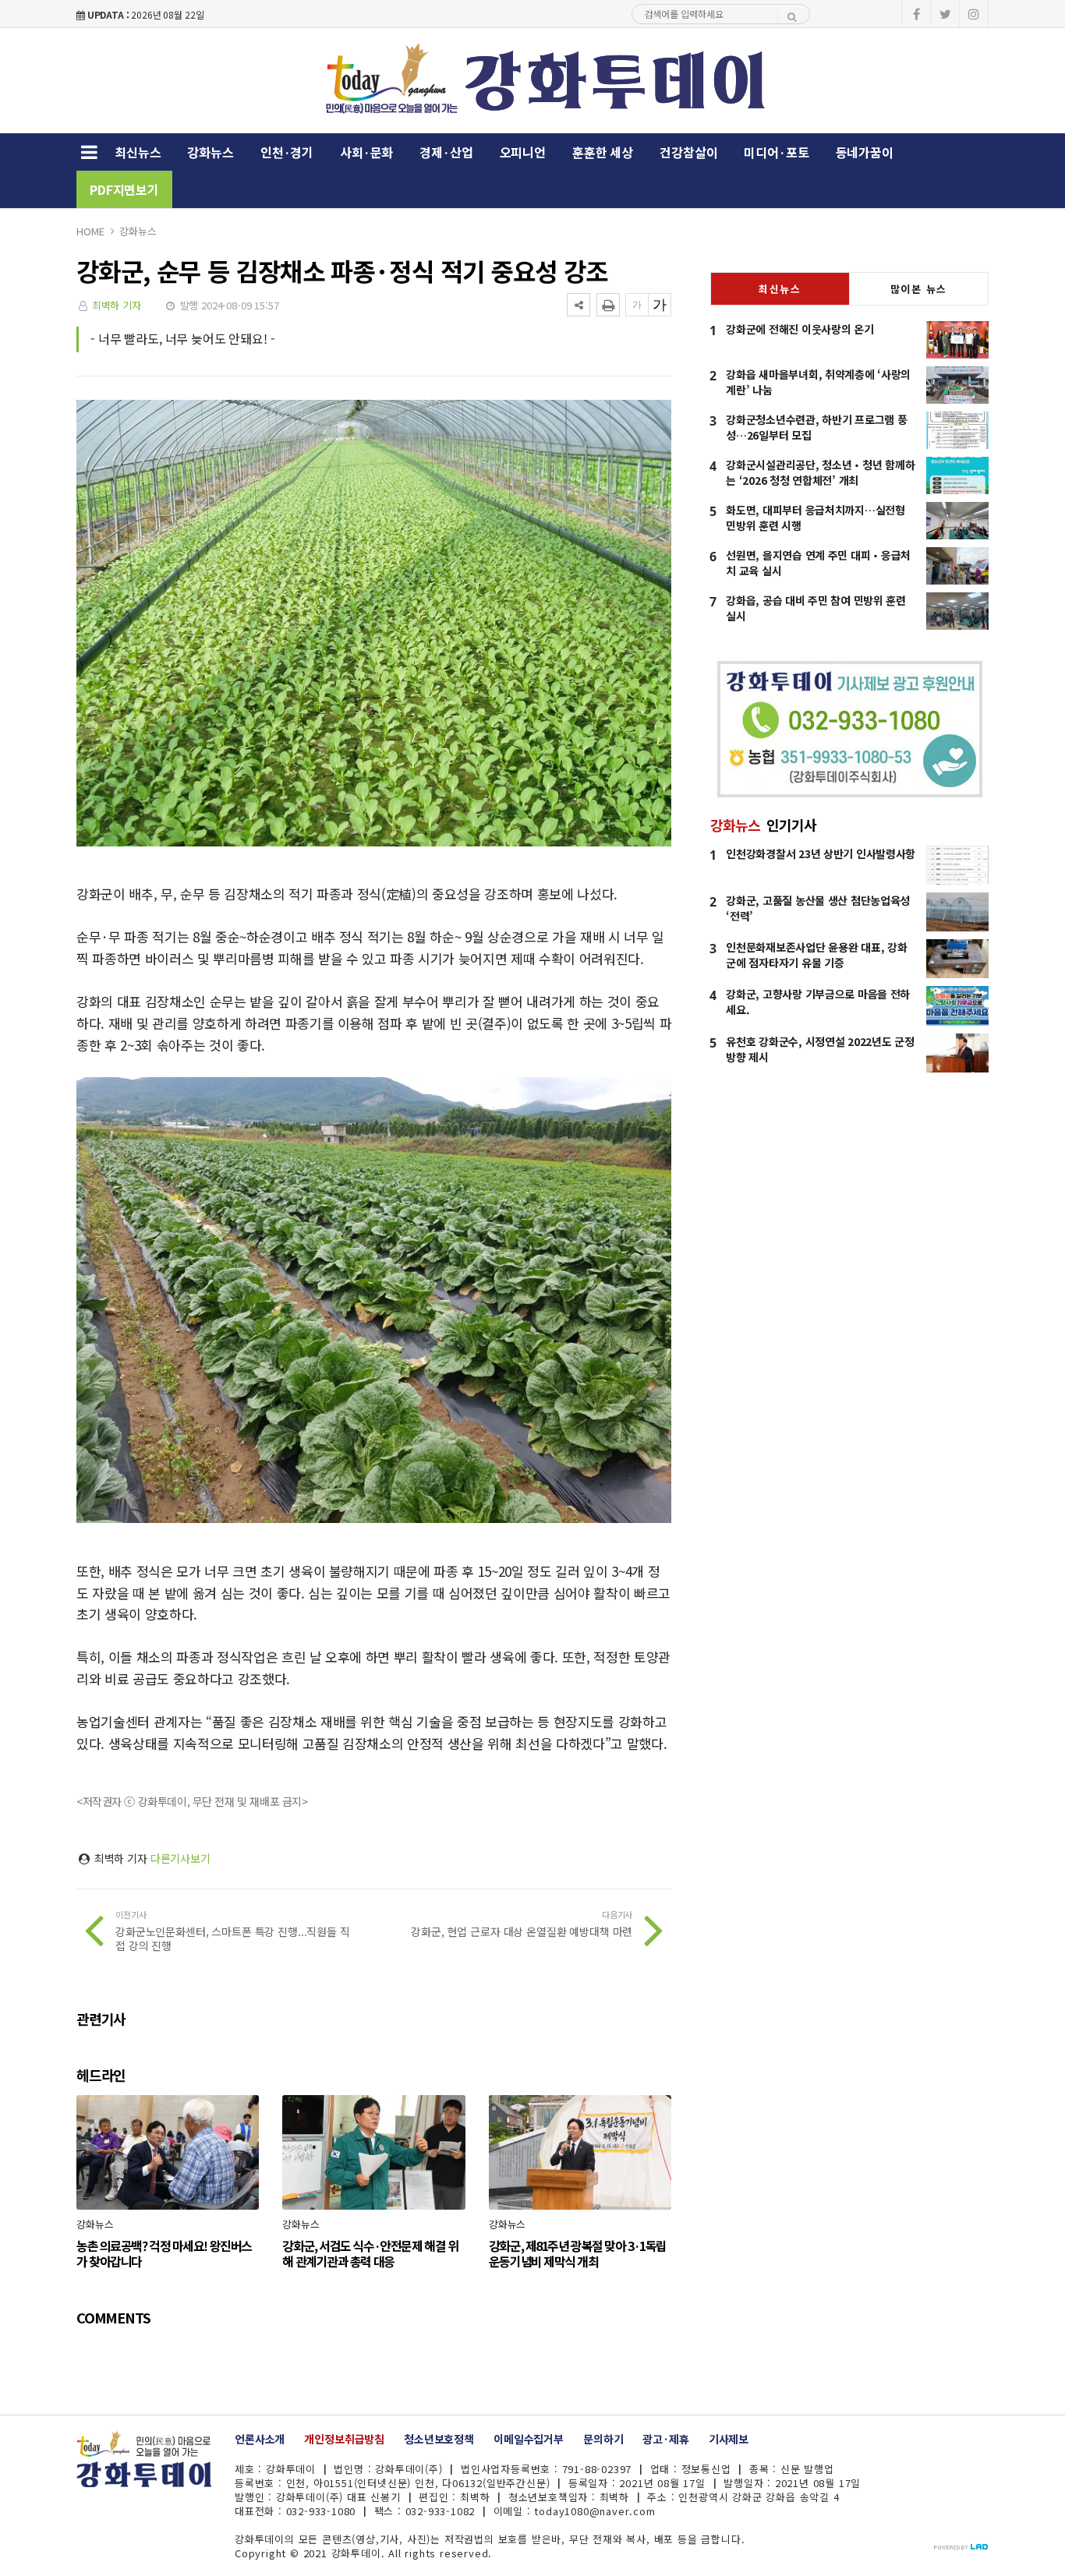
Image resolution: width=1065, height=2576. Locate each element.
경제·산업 (446, 152)
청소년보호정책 (439, 2439)
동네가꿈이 (865, 152)
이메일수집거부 (529, 2439)
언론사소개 (260, 2439)
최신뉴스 (138, 152)
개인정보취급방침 (344, 2439)
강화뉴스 (210, 152)
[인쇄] (608, 305)
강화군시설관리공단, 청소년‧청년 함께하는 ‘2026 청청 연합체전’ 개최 (820, 472)
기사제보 (729, 2439)
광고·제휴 (665, 2439)
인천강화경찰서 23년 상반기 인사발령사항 (821, 853)
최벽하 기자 (117, 305)
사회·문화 (366, 152)
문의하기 (603, 2439)
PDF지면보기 (124, 189)
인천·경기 (287, 152)
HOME (90, 231)
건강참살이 (688, 152)
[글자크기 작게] (637, 305)
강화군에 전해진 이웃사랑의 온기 (800, 329)
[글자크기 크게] (660, 305)
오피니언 (523, 152)
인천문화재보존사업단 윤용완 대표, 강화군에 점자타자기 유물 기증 (816, 955)
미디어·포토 (776, 152)
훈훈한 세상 (603, 152)
